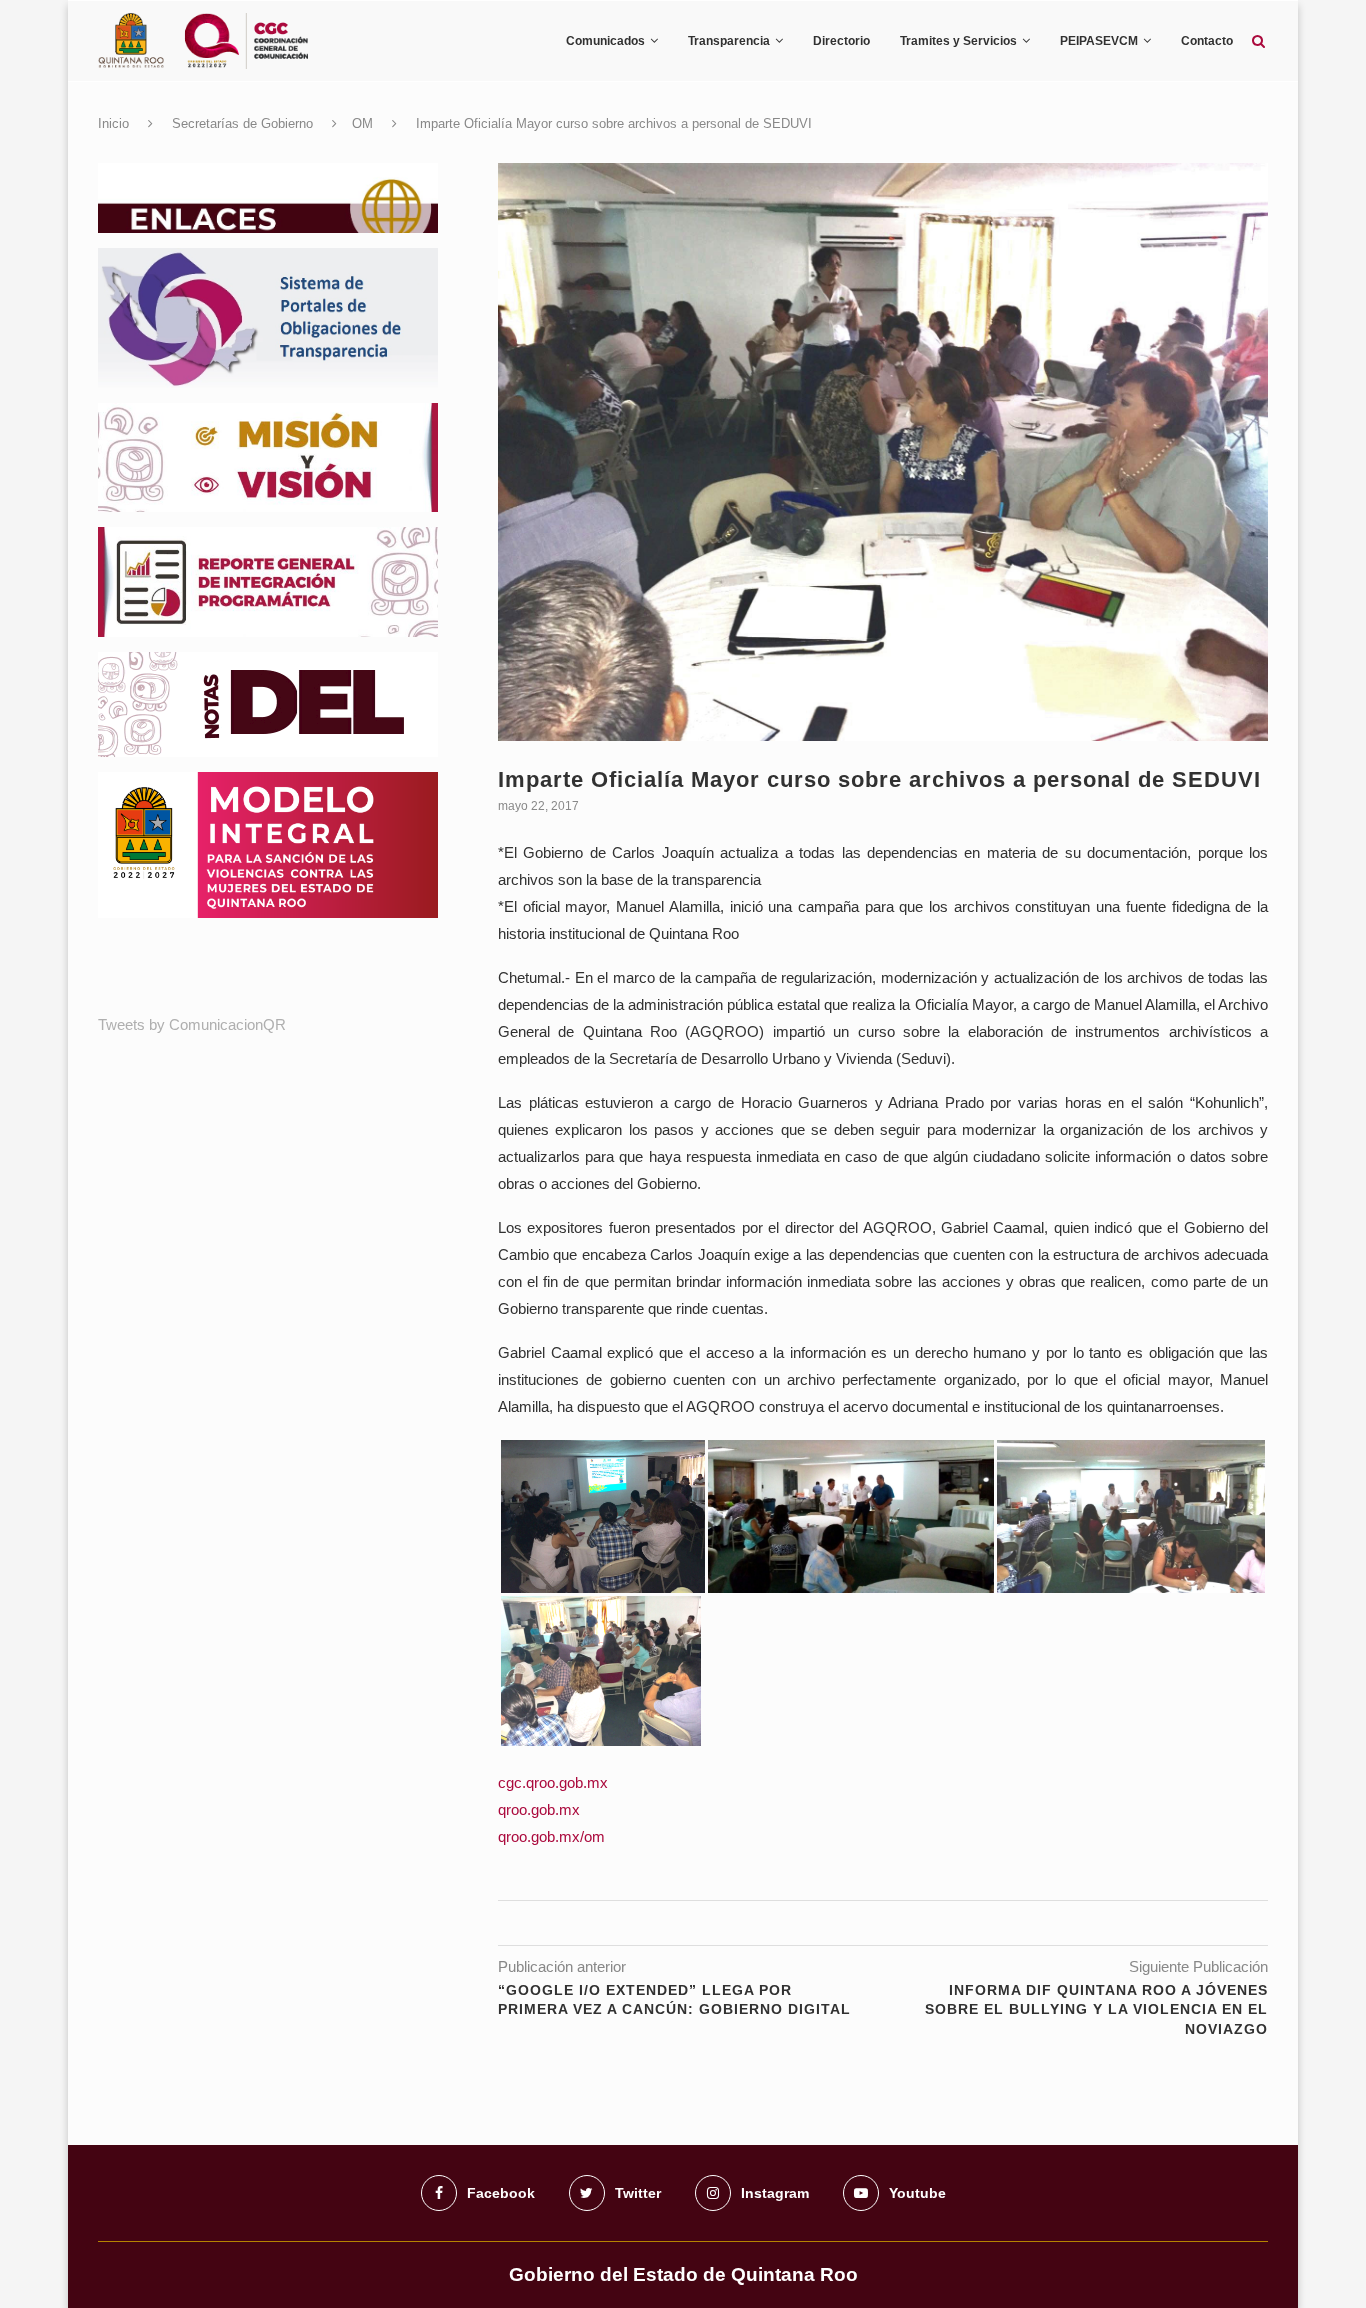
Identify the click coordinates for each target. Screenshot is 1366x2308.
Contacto (1207, 41)
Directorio (841, 41)
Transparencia (729, 41)
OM (362, 123)
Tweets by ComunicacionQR (192, 1024)
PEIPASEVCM (1099, 41)
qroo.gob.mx (539, 1809)
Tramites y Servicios (958, 41)
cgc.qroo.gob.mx (553, 1782)
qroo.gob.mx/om (551, 1836)
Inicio (113, 123)
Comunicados (605, 41)
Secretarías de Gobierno (242, 123)
